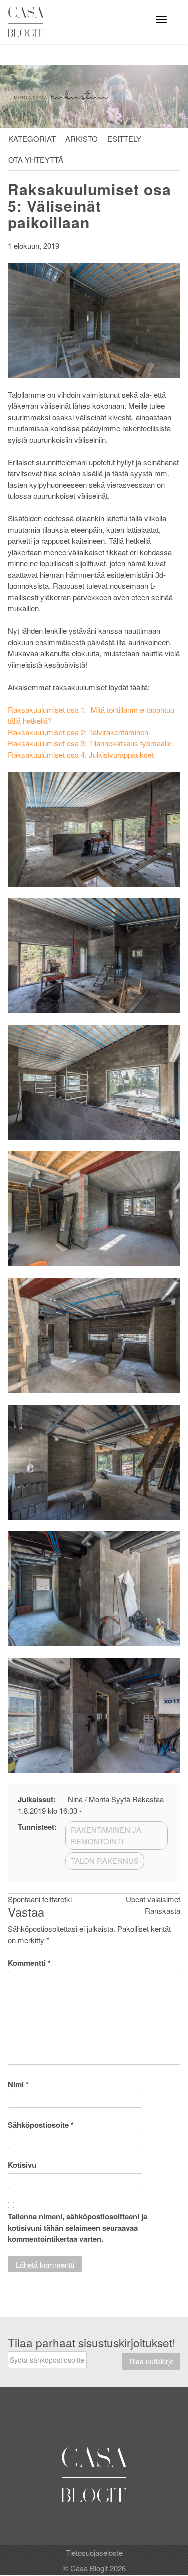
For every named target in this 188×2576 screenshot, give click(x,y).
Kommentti (29, 1963)
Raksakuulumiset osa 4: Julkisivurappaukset (81, 755)
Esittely (124, 138)
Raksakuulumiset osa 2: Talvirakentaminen (78, 732)
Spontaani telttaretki (40, 1899)
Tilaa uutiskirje (151, 2361)
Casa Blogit (28, 22)
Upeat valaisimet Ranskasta (153, 1905)
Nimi (18, 2084)
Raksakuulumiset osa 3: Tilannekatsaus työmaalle (90, 743)
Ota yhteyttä (36, 159)
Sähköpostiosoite (41, 2125)
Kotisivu (22, 2165)
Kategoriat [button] (32, 138)
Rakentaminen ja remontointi (106, 1835)
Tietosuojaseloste (94, 2553)
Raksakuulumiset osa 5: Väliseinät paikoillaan (89, 205)
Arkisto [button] (81, 138)
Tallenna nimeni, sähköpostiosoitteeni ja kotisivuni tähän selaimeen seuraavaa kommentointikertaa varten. (77, 2228)
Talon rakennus (105, 1860)
